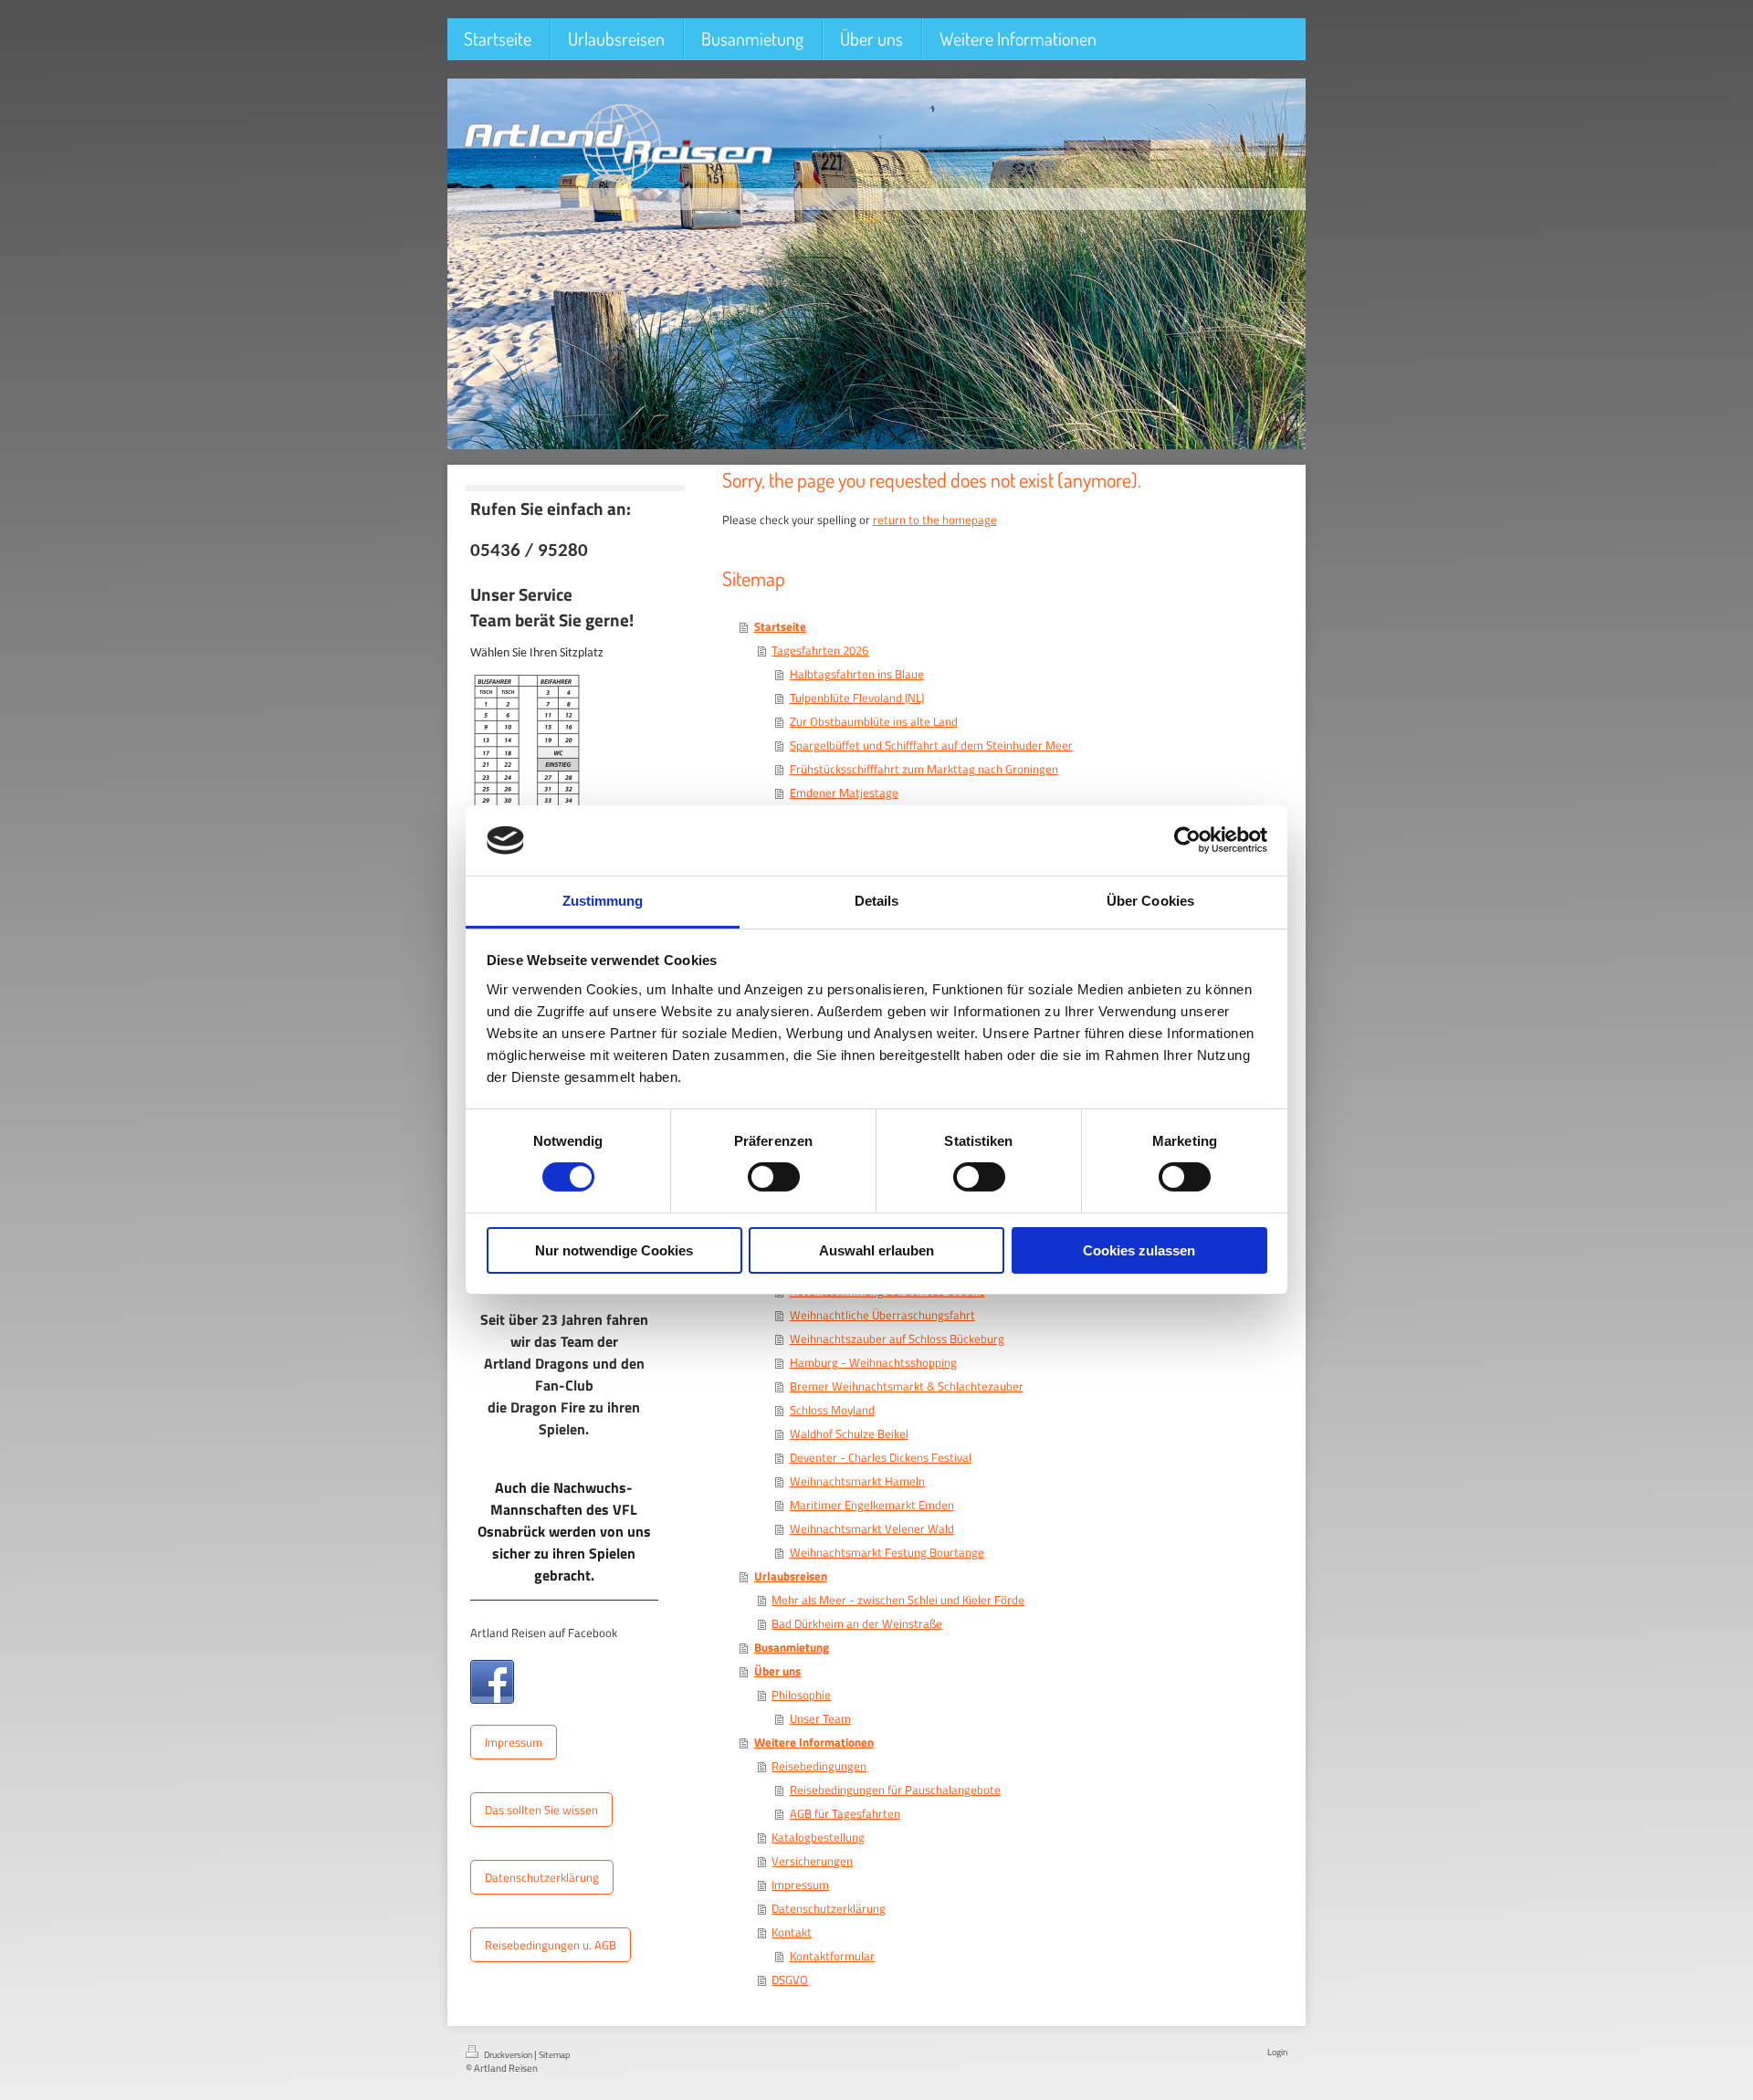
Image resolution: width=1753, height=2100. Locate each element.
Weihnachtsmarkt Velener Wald (872, 1528)
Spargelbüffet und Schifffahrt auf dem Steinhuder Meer (931, 745)
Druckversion (508, 2055)
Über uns (777, 1671)
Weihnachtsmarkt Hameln (857, 1481)
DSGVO (790, 1979)
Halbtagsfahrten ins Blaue (857, 674)
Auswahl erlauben (876, 1250)
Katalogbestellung (818, 1837)
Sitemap (554, 2055)
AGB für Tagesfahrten (845, 1813)
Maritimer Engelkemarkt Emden (872, 1505)
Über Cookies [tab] (1150, 901)
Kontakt (792, 1932)
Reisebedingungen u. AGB (551, 1945)
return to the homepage (935, 520)
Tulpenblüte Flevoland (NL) (857, 698)
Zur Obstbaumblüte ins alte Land (874, 721)
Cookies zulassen (1139, 1250)
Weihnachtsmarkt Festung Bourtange (887, 1552)
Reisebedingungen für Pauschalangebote (895, 1790)
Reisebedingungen (819, 1766)
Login (1277, 2052)
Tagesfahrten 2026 (820, 650)
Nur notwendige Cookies (614, 1250)
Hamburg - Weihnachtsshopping (873, 1362)
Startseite (780, 626)
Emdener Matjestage (844, 793)
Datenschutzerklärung (542, 1877)
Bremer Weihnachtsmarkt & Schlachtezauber (907, 1386)
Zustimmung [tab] (603, 901)
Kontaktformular (832, 1956)
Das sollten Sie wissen (541, 1810)
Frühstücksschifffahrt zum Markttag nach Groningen (924, 769)
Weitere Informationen (814, 1742)
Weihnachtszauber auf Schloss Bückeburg (897, 1339)
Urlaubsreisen (791, 1576)
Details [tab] (877, 901)
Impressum (514, 1742)
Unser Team (820, 1718)
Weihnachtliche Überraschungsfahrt (882, 1315)
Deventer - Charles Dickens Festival (881, 1457)
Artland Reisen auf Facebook (544, 1633)
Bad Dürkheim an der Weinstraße (857, 1623)
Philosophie (801, 1695)
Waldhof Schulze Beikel (849, 1433)
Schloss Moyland (832, 1410)
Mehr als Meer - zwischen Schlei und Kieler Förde (898, 1600)
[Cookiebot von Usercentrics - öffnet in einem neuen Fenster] (1187, 840)
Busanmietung (792, 1647)
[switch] (774, 1177)
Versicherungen (812, 1861)
